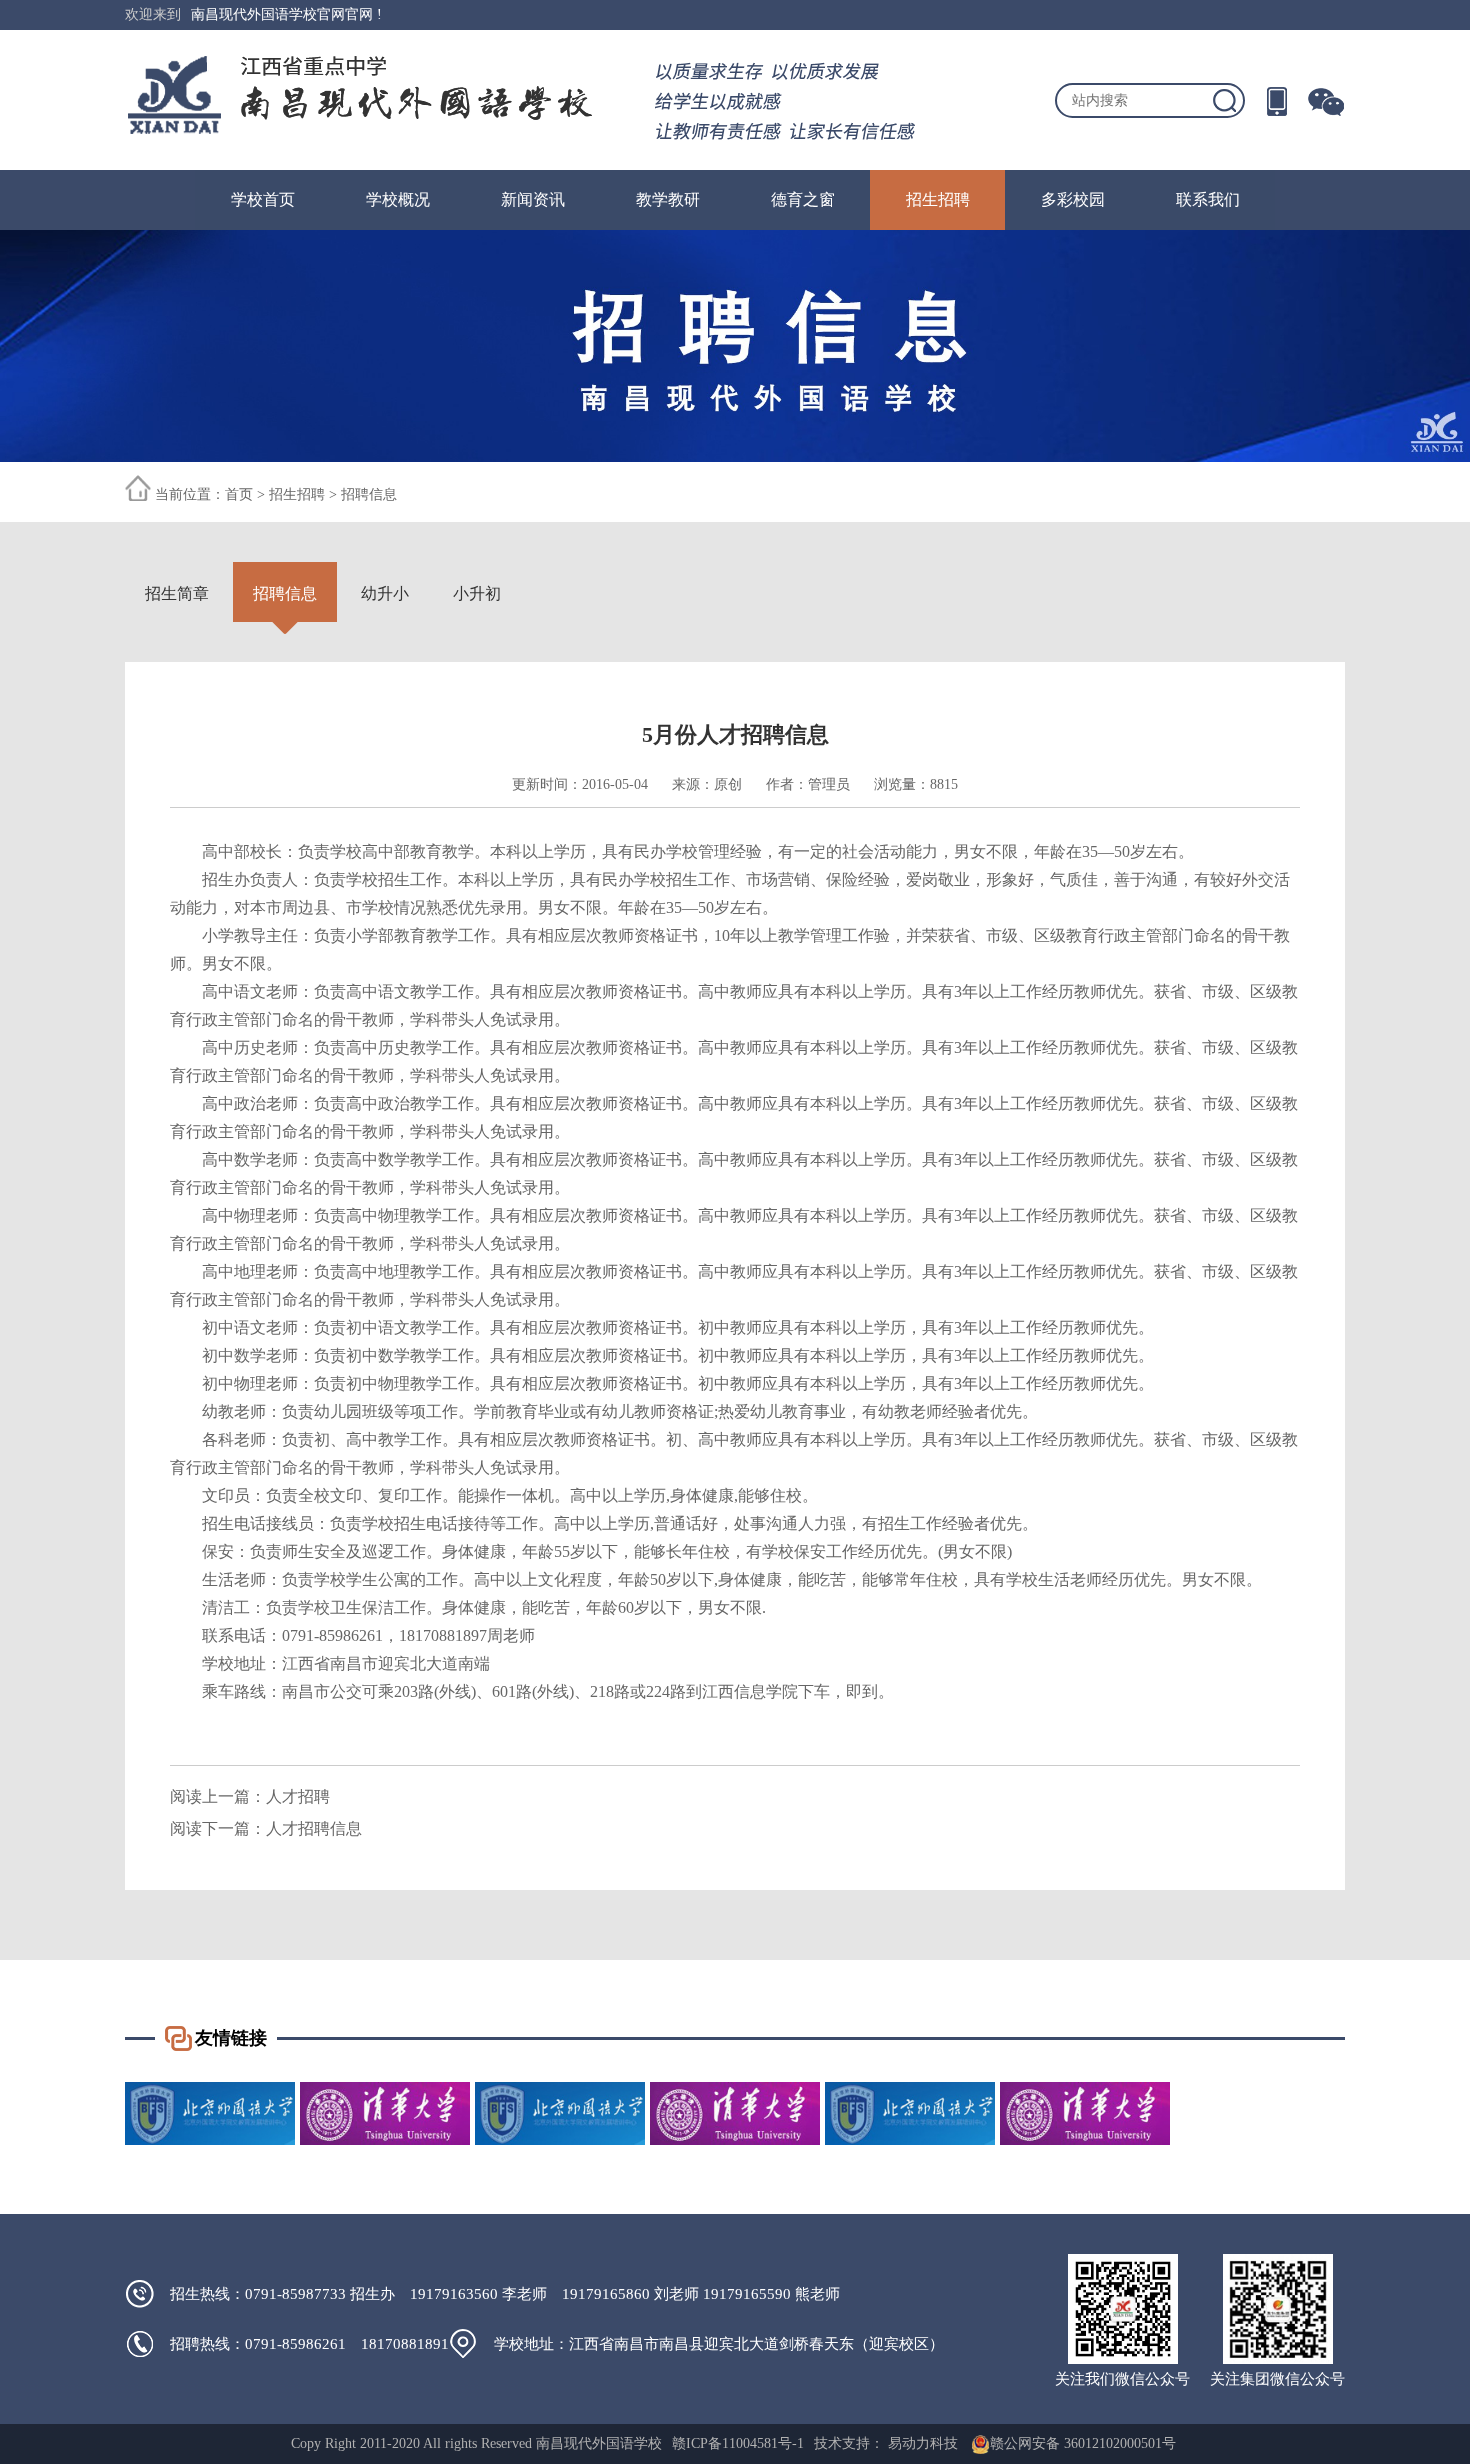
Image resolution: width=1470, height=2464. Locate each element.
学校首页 (263, 199)
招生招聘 (938, 199)
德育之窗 (803, 199)
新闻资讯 (533, 199)
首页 (239, 494)
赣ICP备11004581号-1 (738, 2443)
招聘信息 (369, 494)
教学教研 (668, 199)
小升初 (477, 593)
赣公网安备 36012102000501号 (1083, 2443)
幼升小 (385, 593)
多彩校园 (1073, 199)
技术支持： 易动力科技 (886, 2443)
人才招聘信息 (314, 1828)
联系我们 (1208, 199)
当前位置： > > (276, 494)
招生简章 (177, 593)
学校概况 (398, 199)
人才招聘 (298, 1796)
